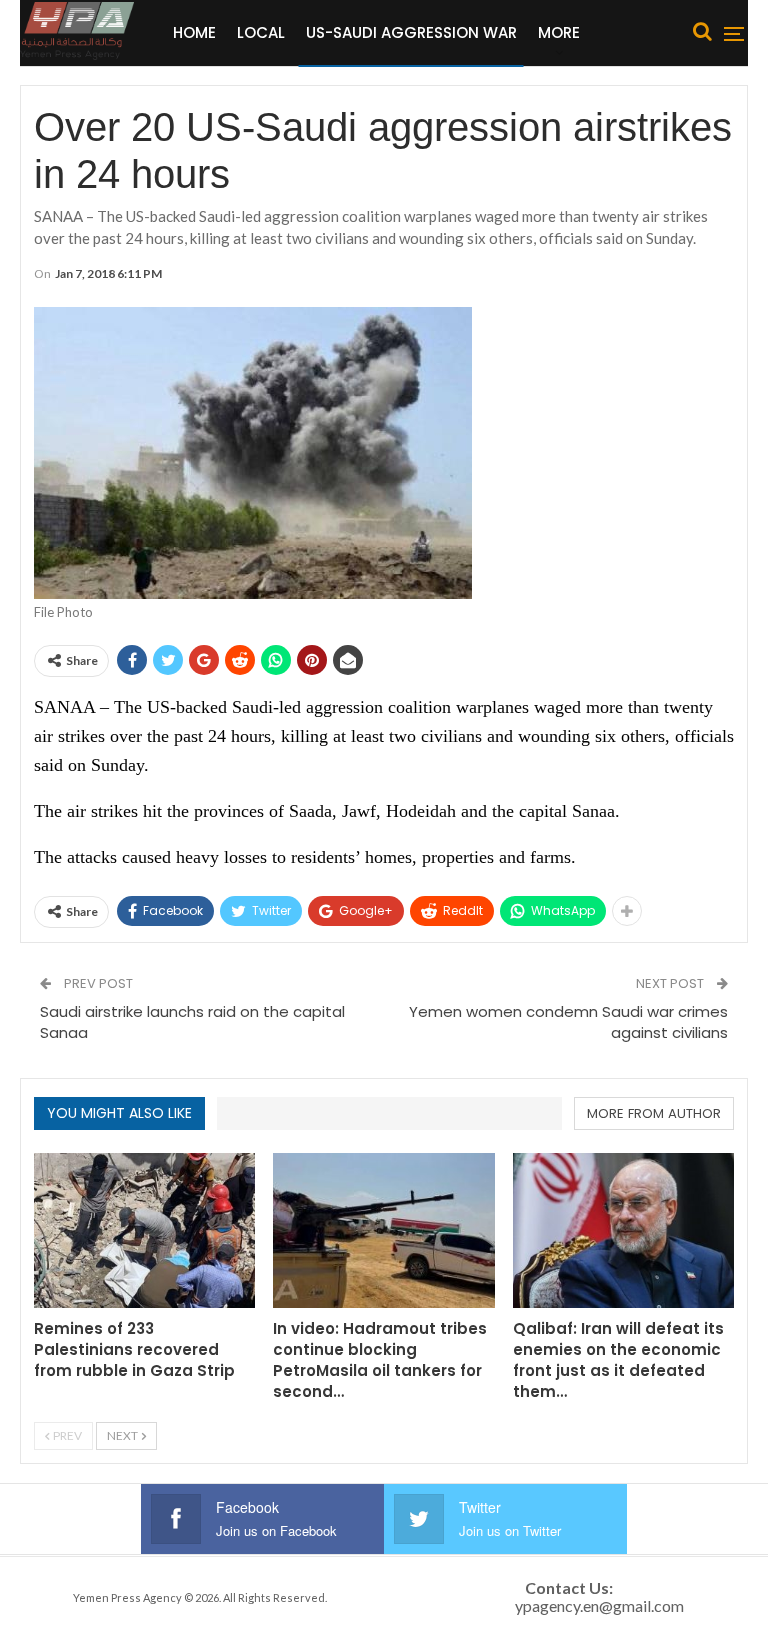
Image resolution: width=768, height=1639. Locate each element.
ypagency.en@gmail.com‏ (599, 1605)
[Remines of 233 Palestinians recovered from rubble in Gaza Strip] (144, 1230)
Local (261, 32)
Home (194, 32)
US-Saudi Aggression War (411, 32)
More (559, 32)
